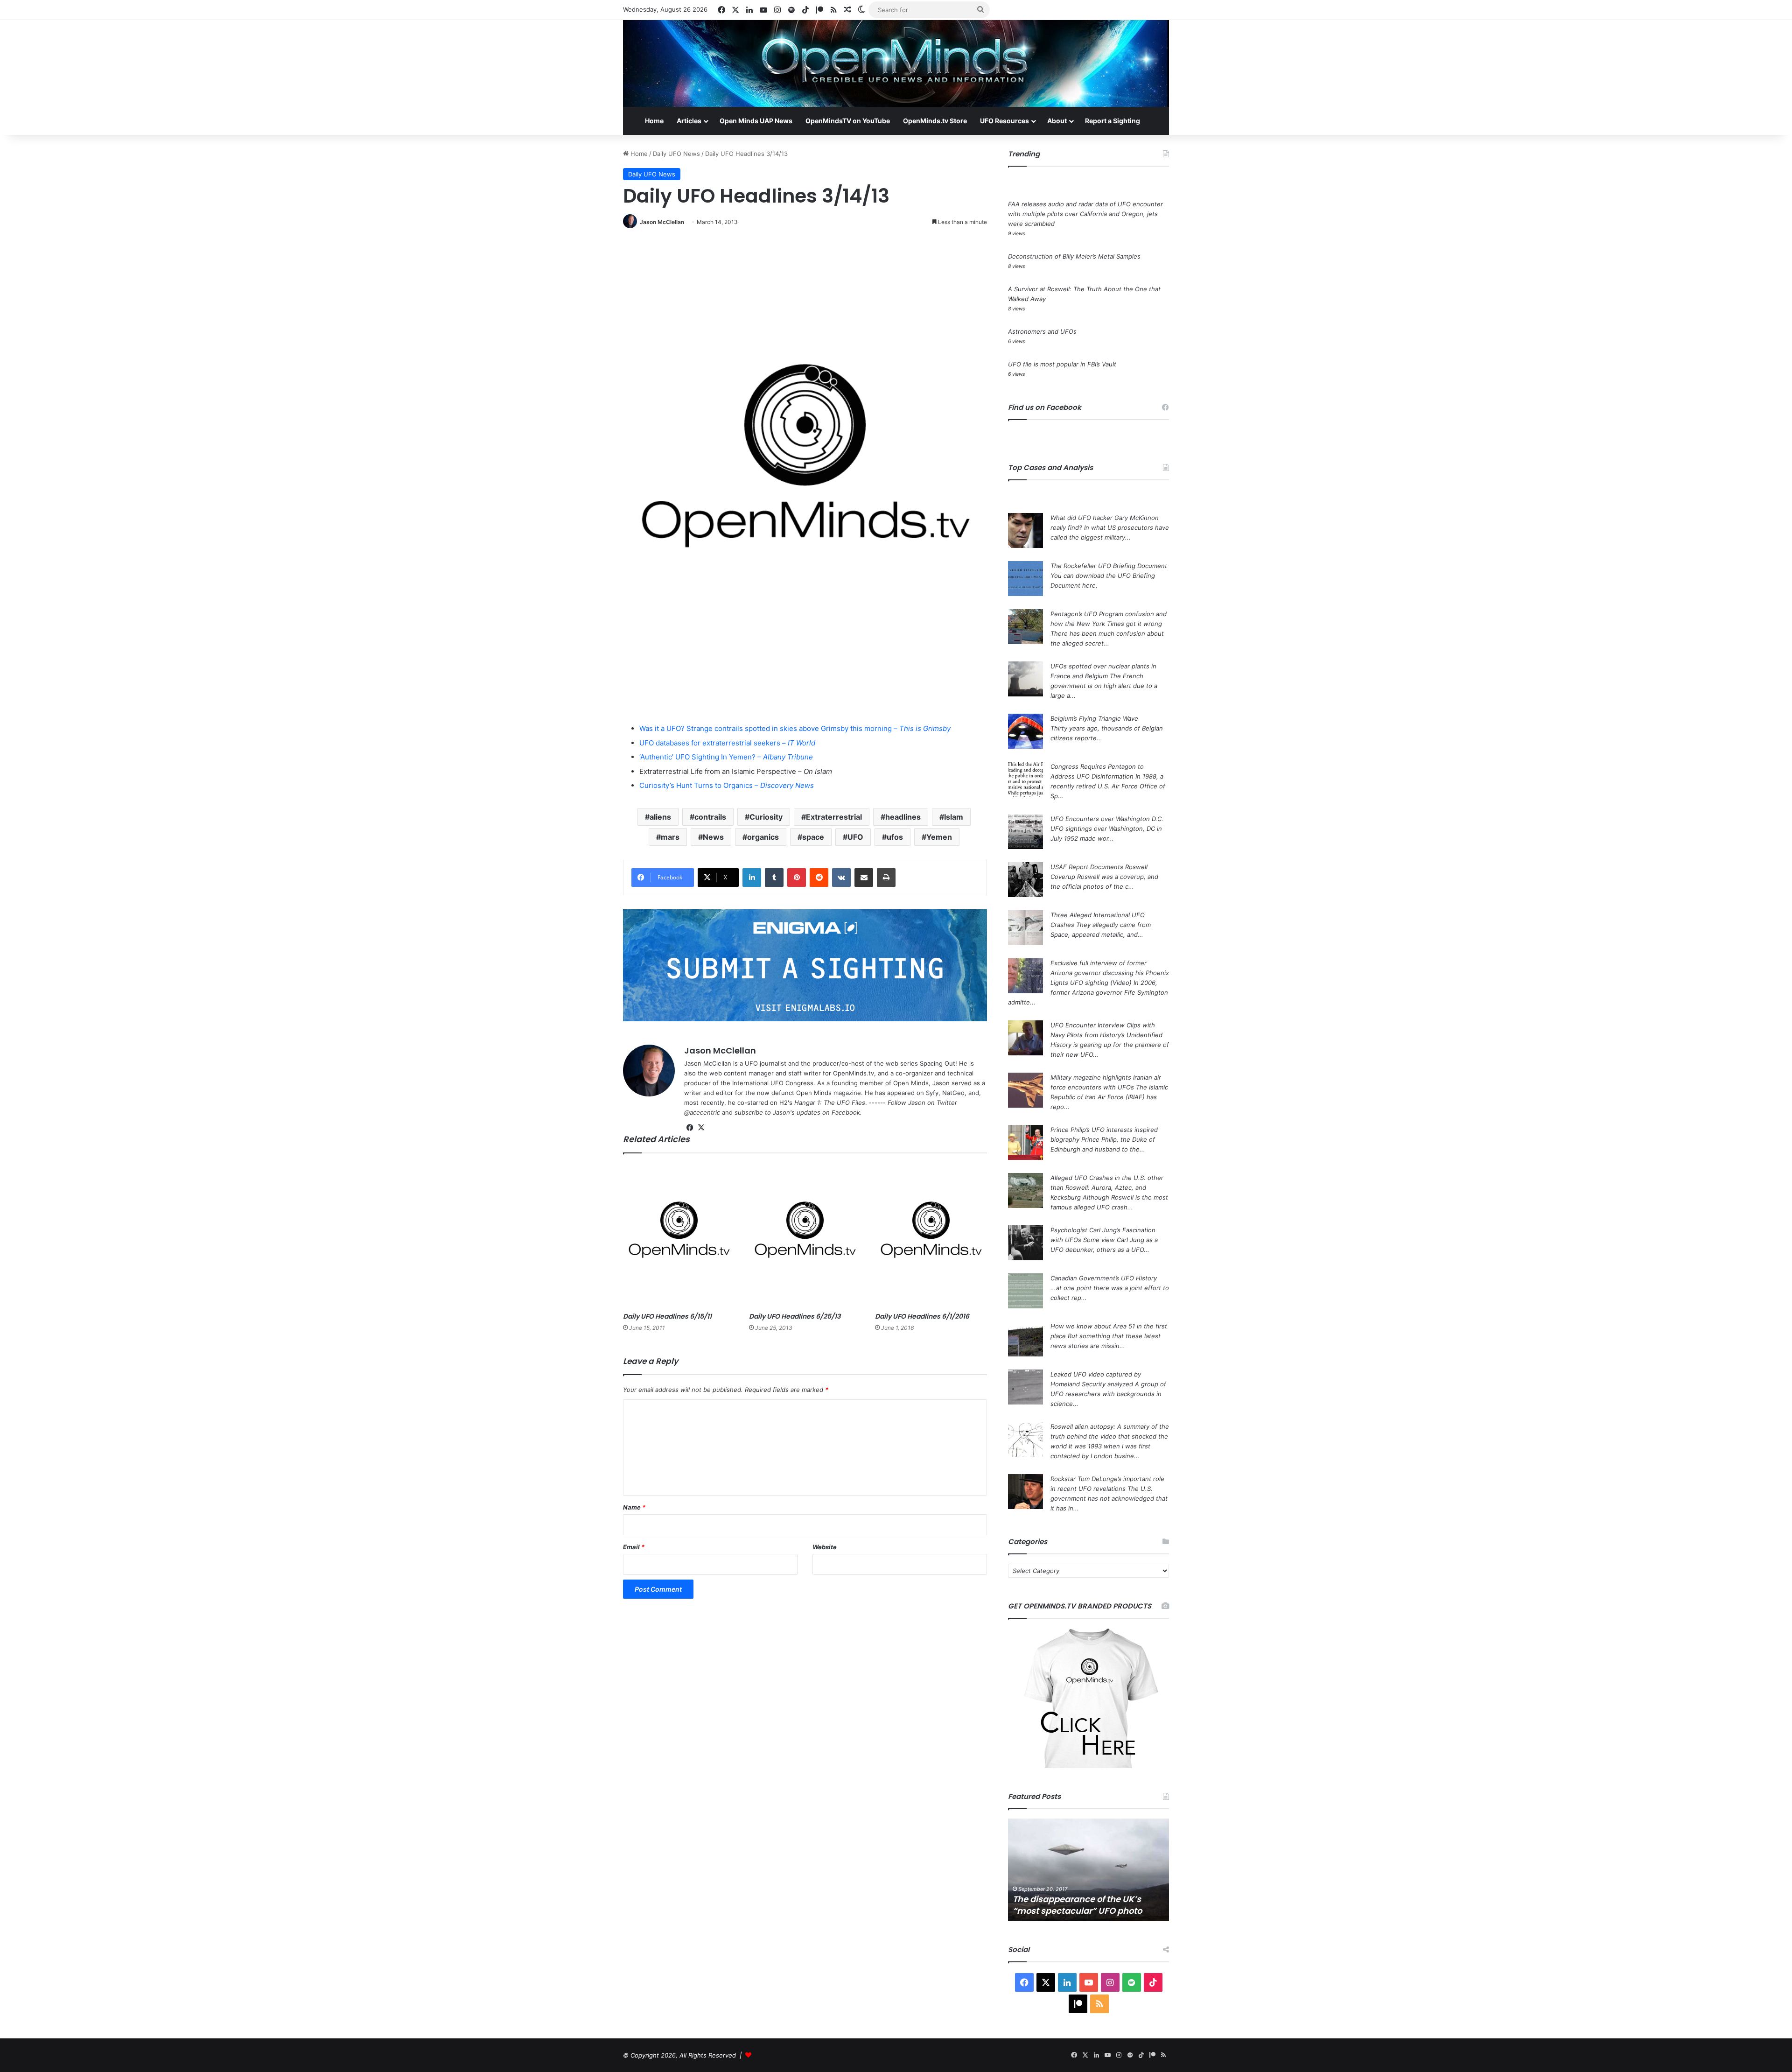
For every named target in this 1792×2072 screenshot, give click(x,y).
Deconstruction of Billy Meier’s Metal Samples (1074, 256)
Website (825, 1547)
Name (634, 1507)
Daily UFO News (676, 154)
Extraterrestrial (834, 817)
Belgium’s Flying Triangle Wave (1094, 718)
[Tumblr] (774, 878)
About (1057, 121)
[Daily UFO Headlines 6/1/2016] (931, 1235)
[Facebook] (690, 1128)
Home (654, 121)
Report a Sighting (1113, 121)
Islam (954, 817)
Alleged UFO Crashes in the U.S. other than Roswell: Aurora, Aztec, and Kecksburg (1107, 1187)
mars (670, 837)
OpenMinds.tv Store (935, 121)
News (713, 837)
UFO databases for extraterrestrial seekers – (727, 743)
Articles (689, 121)
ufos (895, 837)
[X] (701, 1128)
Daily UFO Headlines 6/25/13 (795, 1316)
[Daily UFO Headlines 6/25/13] (805, 1235)
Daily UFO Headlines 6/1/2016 (922, 1316)
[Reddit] (819, 878)
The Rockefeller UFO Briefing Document (1109, 566)
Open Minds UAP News (756, 121)
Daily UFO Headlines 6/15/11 (667, 1316)
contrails (710, 817)
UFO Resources (1004, 121)
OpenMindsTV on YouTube (848, 121)
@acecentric (702, 1112)
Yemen (939, 837)
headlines (903, 817)
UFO (855, 837)
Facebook (846, 1112)
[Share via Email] (864, 878)
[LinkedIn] (752, 878)
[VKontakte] (841, 878)
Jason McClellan (662, 222)
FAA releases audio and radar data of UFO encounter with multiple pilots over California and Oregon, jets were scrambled (1085, 214)
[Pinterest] (797, 878)
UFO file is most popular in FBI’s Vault (1062, 364)
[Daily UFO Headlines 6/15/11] (679, 1235)
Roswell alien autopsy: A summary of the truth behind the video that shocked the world (1110, 1436)
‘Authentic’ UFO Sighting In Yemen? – (726, 757)
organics (763, 837)
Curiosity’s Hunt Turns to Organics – (727, 785)
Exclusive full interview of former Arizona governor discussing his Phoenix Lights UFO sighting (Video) (1110, 973)
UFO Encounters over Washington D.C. (1107, 819)
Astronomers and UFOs (1042, 331)
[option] (1088, 1870)
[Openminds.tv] (896, 63)
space (813, 837)
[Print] (886, 878)
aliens (660, 817)
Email (634, 1547)
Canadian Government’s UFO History (1104, 1278)
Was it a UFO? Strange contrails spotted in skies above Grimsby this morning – (795, 728)
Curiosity (766, 817)
